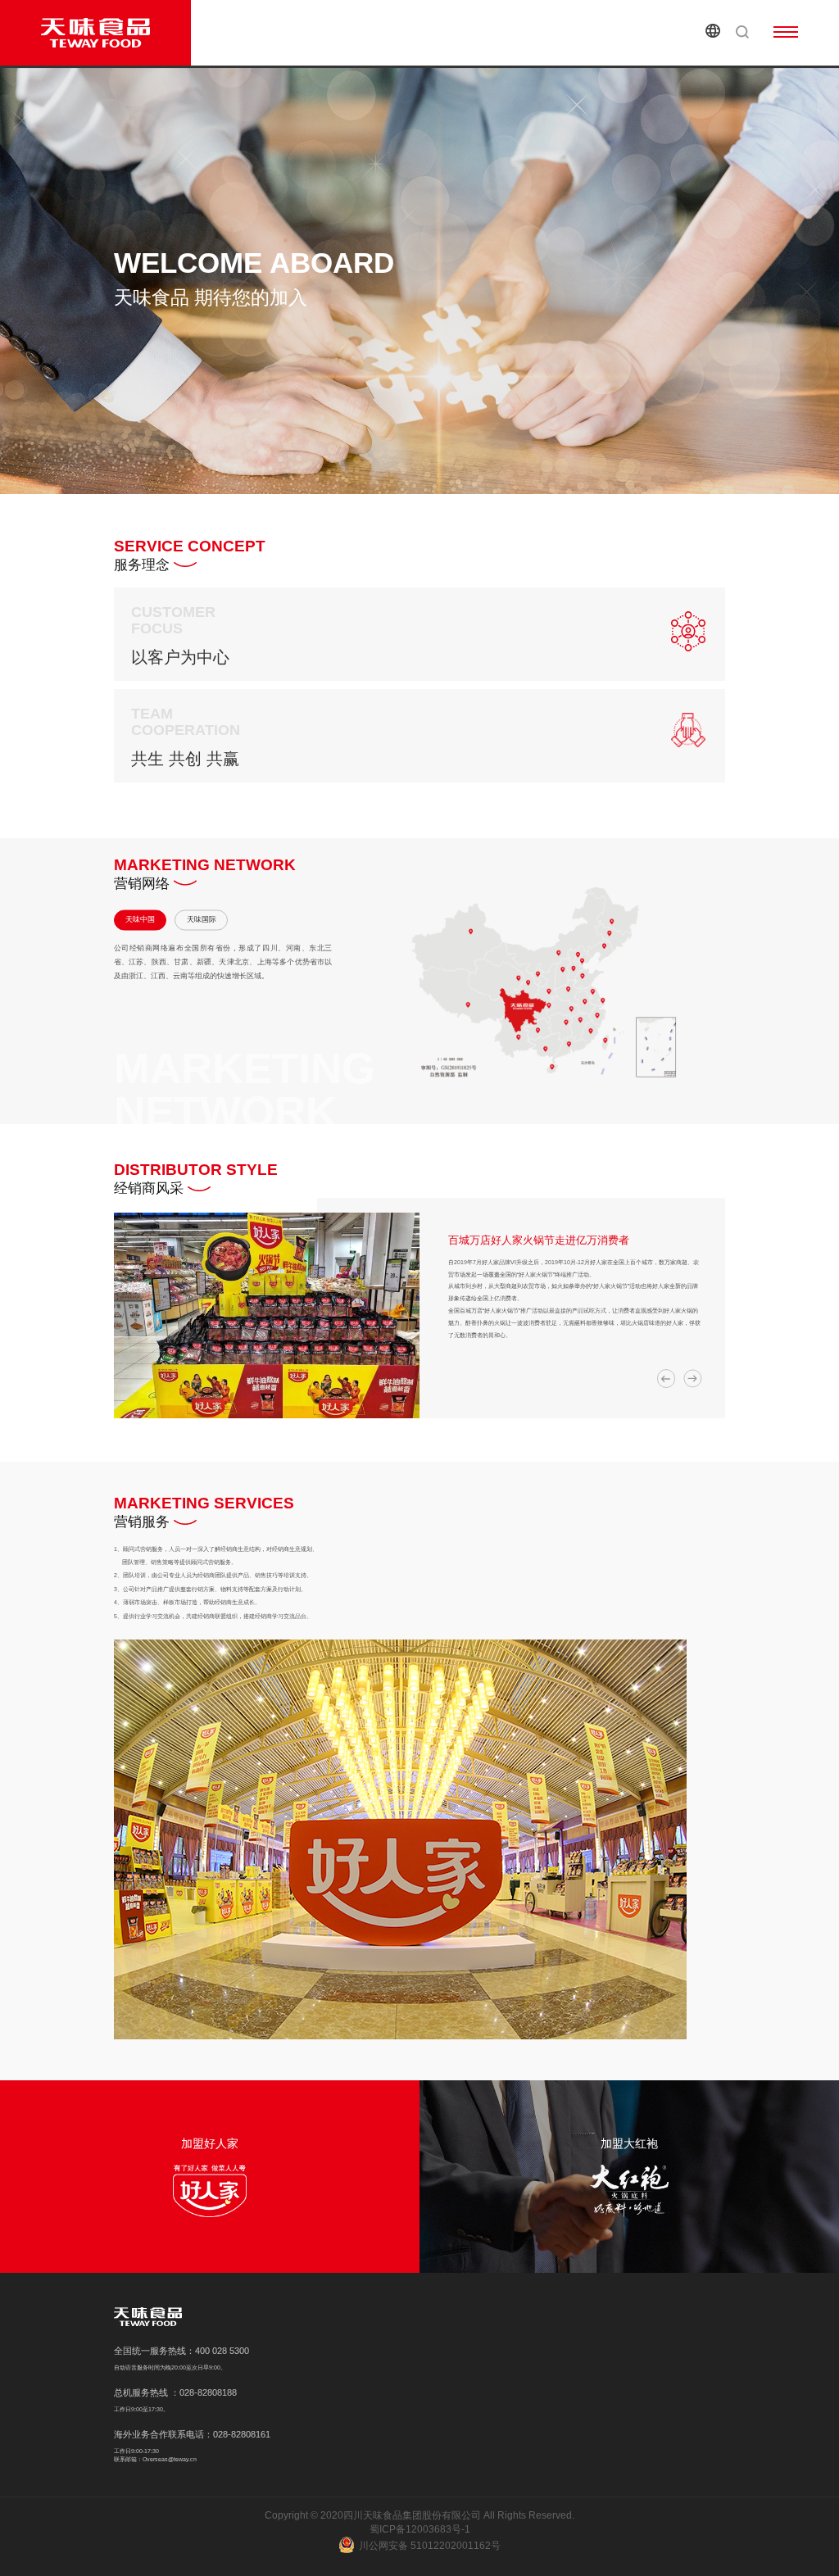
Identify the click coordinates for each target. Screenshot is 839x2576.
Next (692, 1378)
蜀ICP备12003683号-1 (420, 2529)
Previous (666, 1378)
